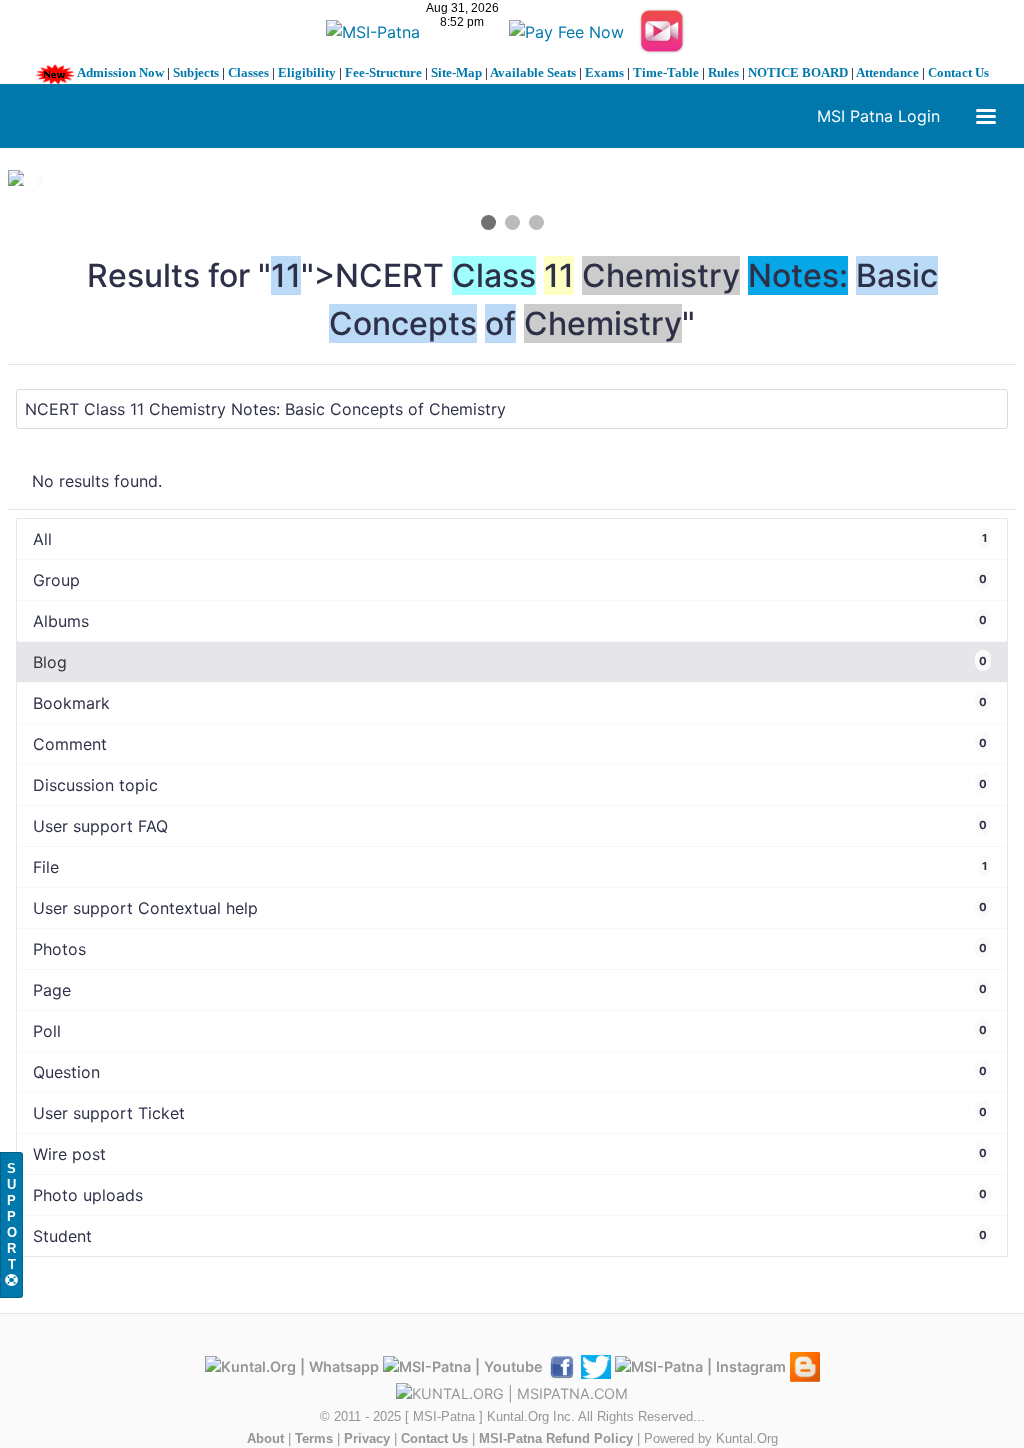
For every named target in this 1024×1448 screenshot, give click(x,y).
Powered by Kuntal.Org (711, 1438)
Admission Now (120, 72)
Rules (723, 72)
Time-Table (666, 72)
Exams (604, 72)
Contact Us (958, 72)
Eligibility (307, 72)
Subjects (196, 72)
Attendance (887, 72)
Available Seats (533, 72)
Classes (248, 72)
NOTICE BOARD (798, 72)
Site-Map (456, 72)
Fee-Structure (383, 72)
